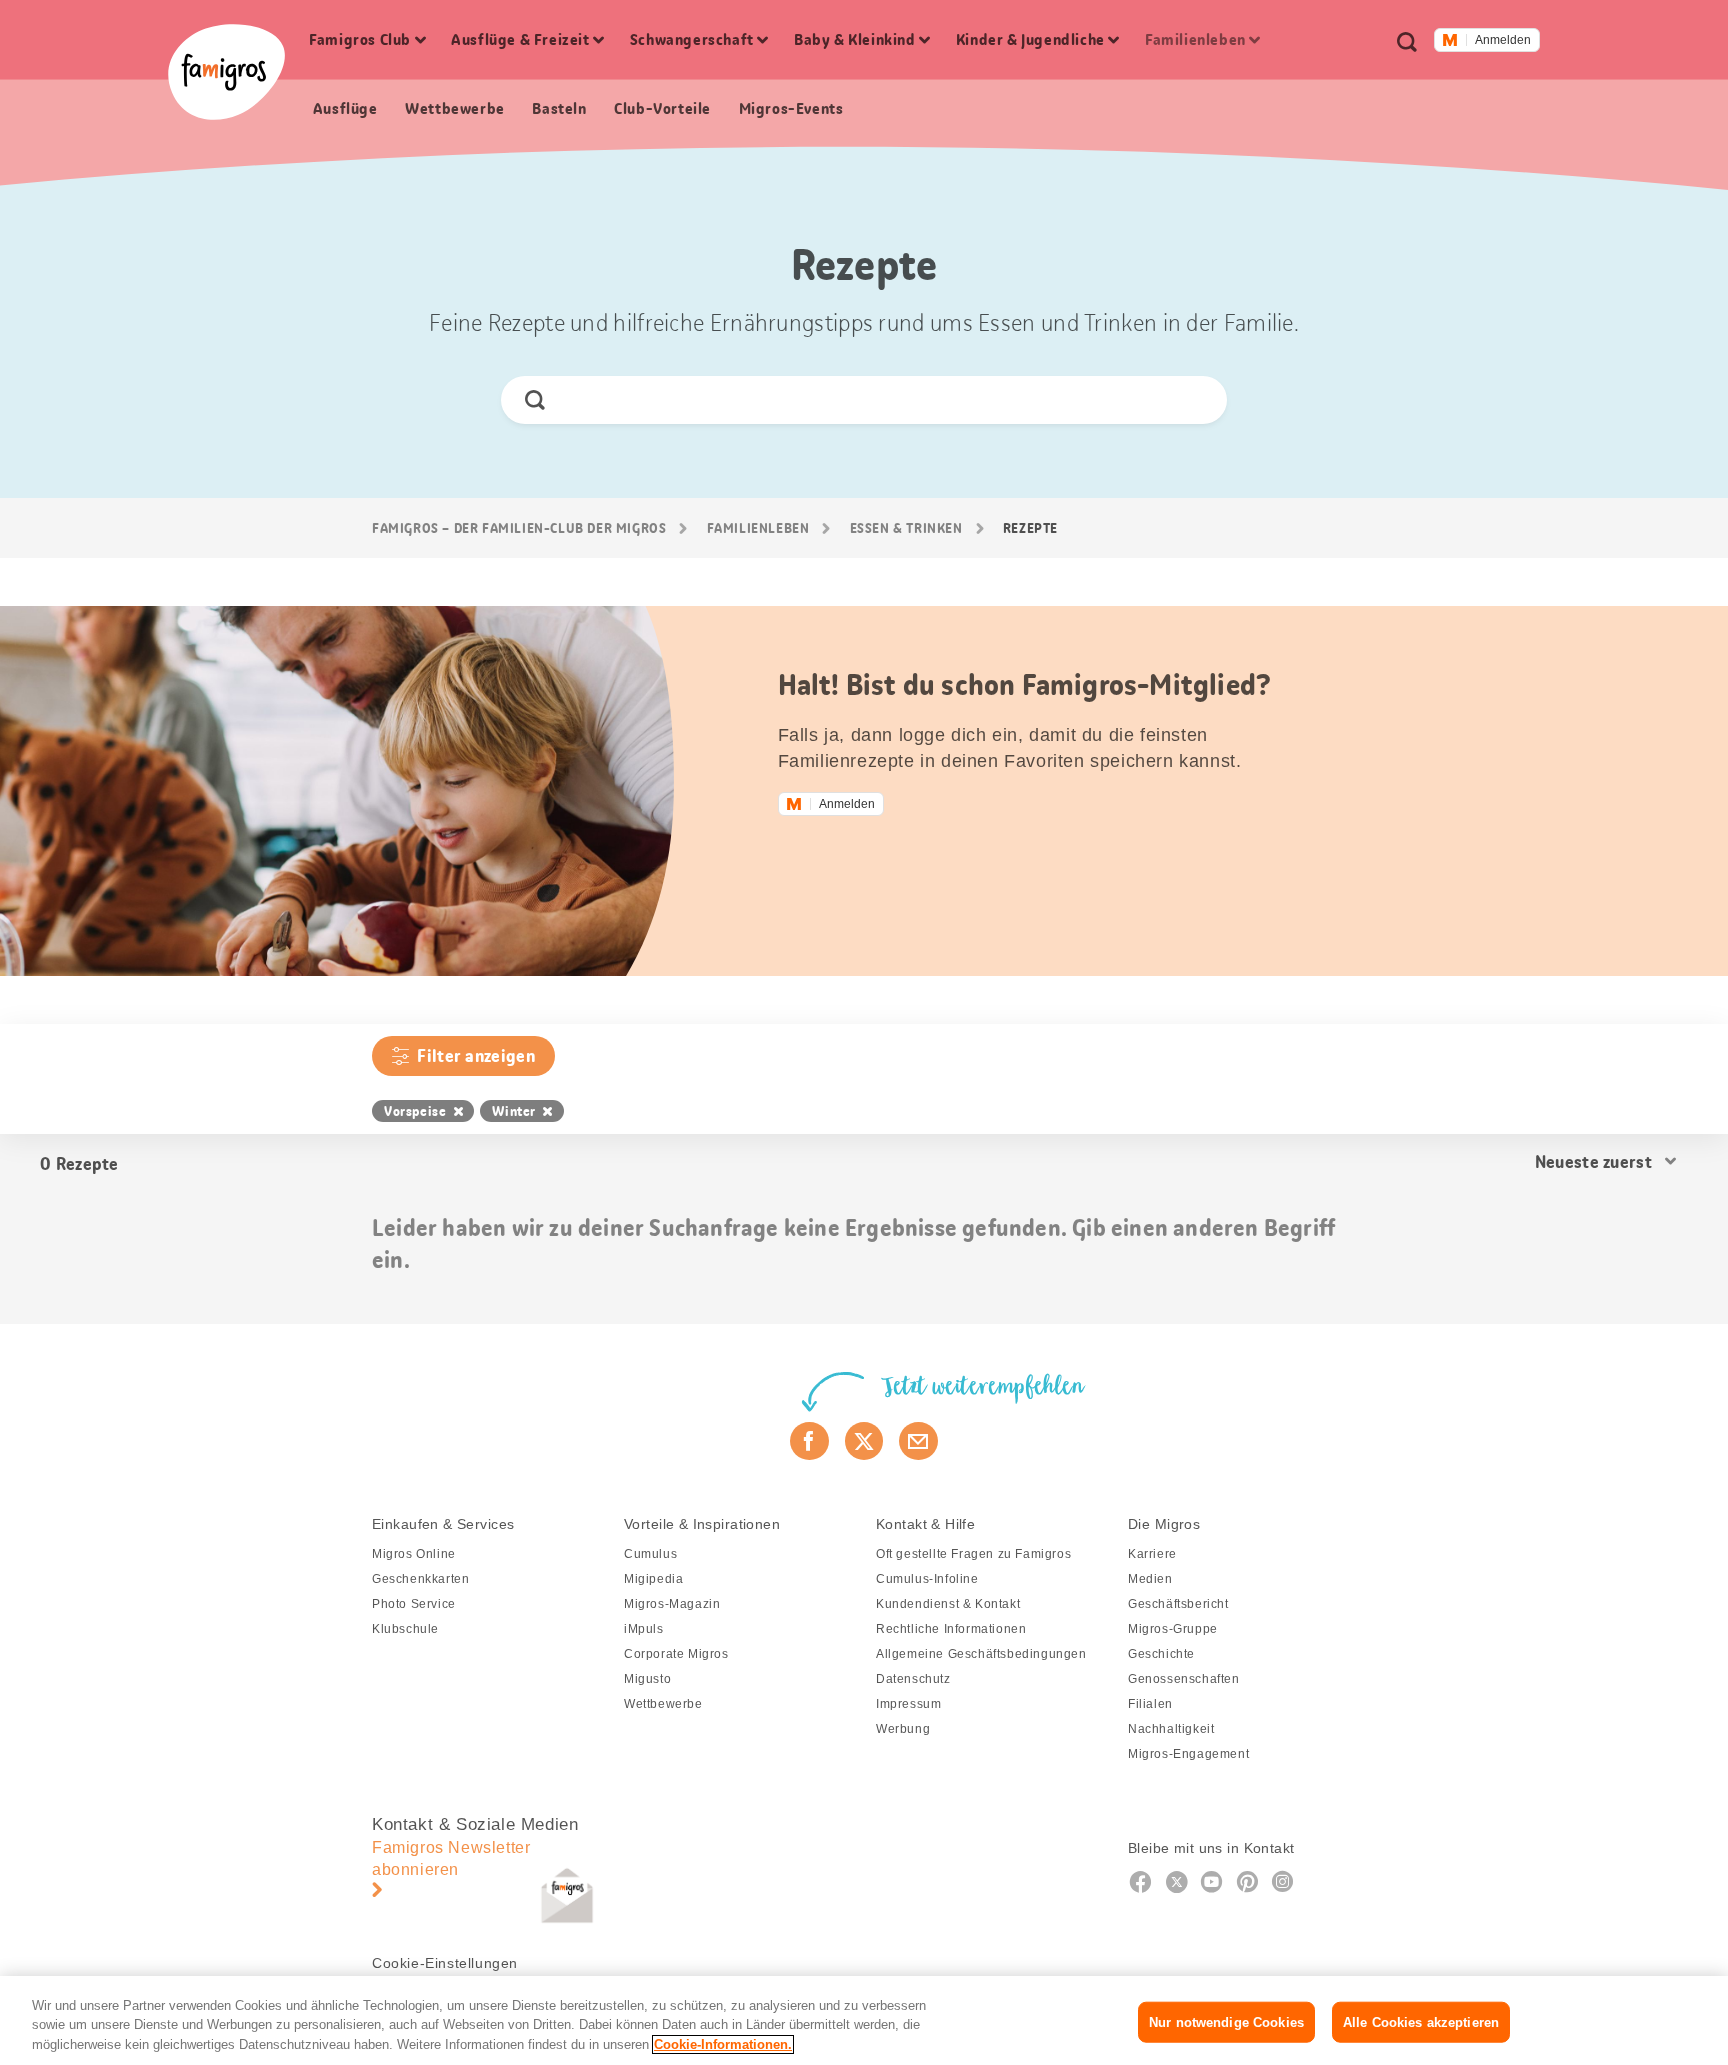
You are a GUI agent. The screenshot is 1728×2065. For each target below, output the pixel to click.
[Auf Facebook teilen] (809, 1441)
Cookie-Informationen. (723, 2044)
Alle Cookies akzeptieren (1421, 2021)
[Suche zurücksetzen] (1194, 400)
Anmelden (1503, 40)
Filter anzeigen (476, 1056)
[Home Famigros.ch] (226, 72)
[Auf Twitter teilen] (864, 1441)
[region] (864, 2020)
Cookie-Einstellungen (445, 1963)
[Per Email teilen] (918, 1441)
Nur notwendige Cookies (1226, 2021)
